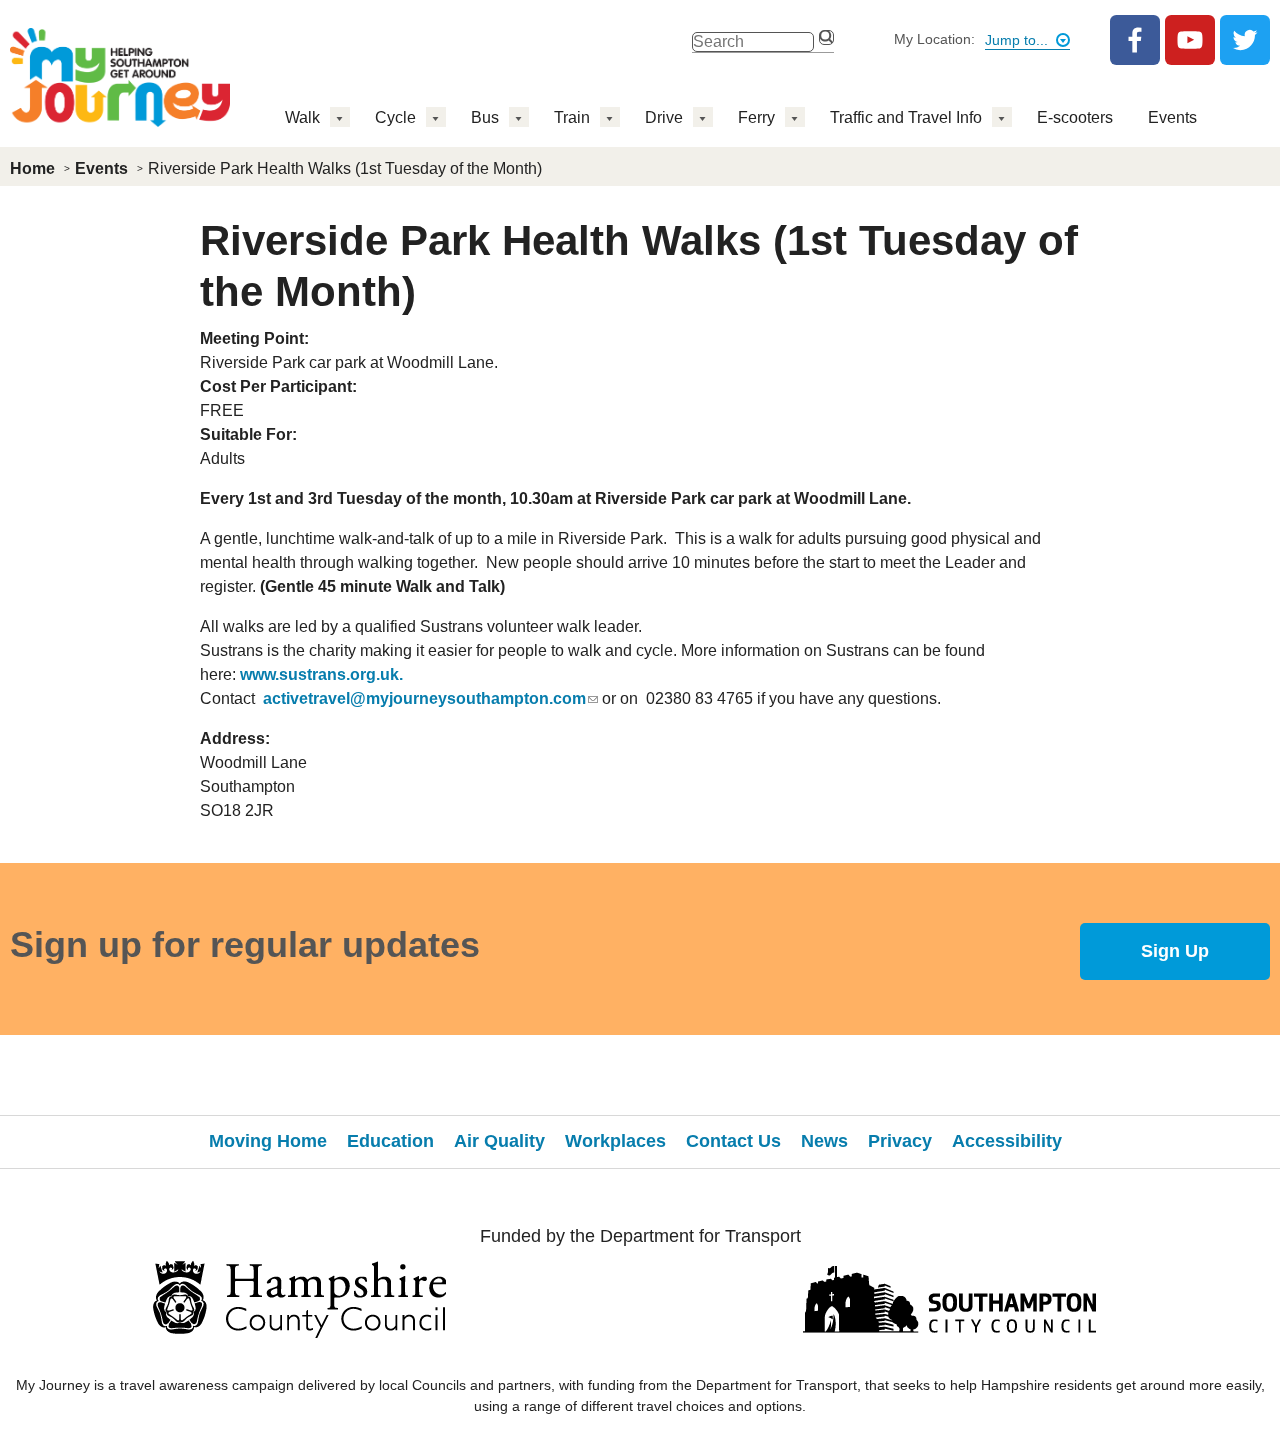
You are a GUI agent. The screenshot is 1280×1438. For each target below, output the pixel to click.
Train (572, 117)
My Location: (934, 39)
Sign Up (1175, 951)
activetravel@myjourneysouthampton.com (424, 698)
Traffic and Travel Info (906, 117)
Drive (664, 117)
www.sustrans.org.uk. (321, 674)
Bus (485, 117)
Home (32, 168)
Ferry (756, 117)
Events (1172, 117)
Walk (302, 117)
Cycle (395, 117)
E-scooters (1075, 117)
